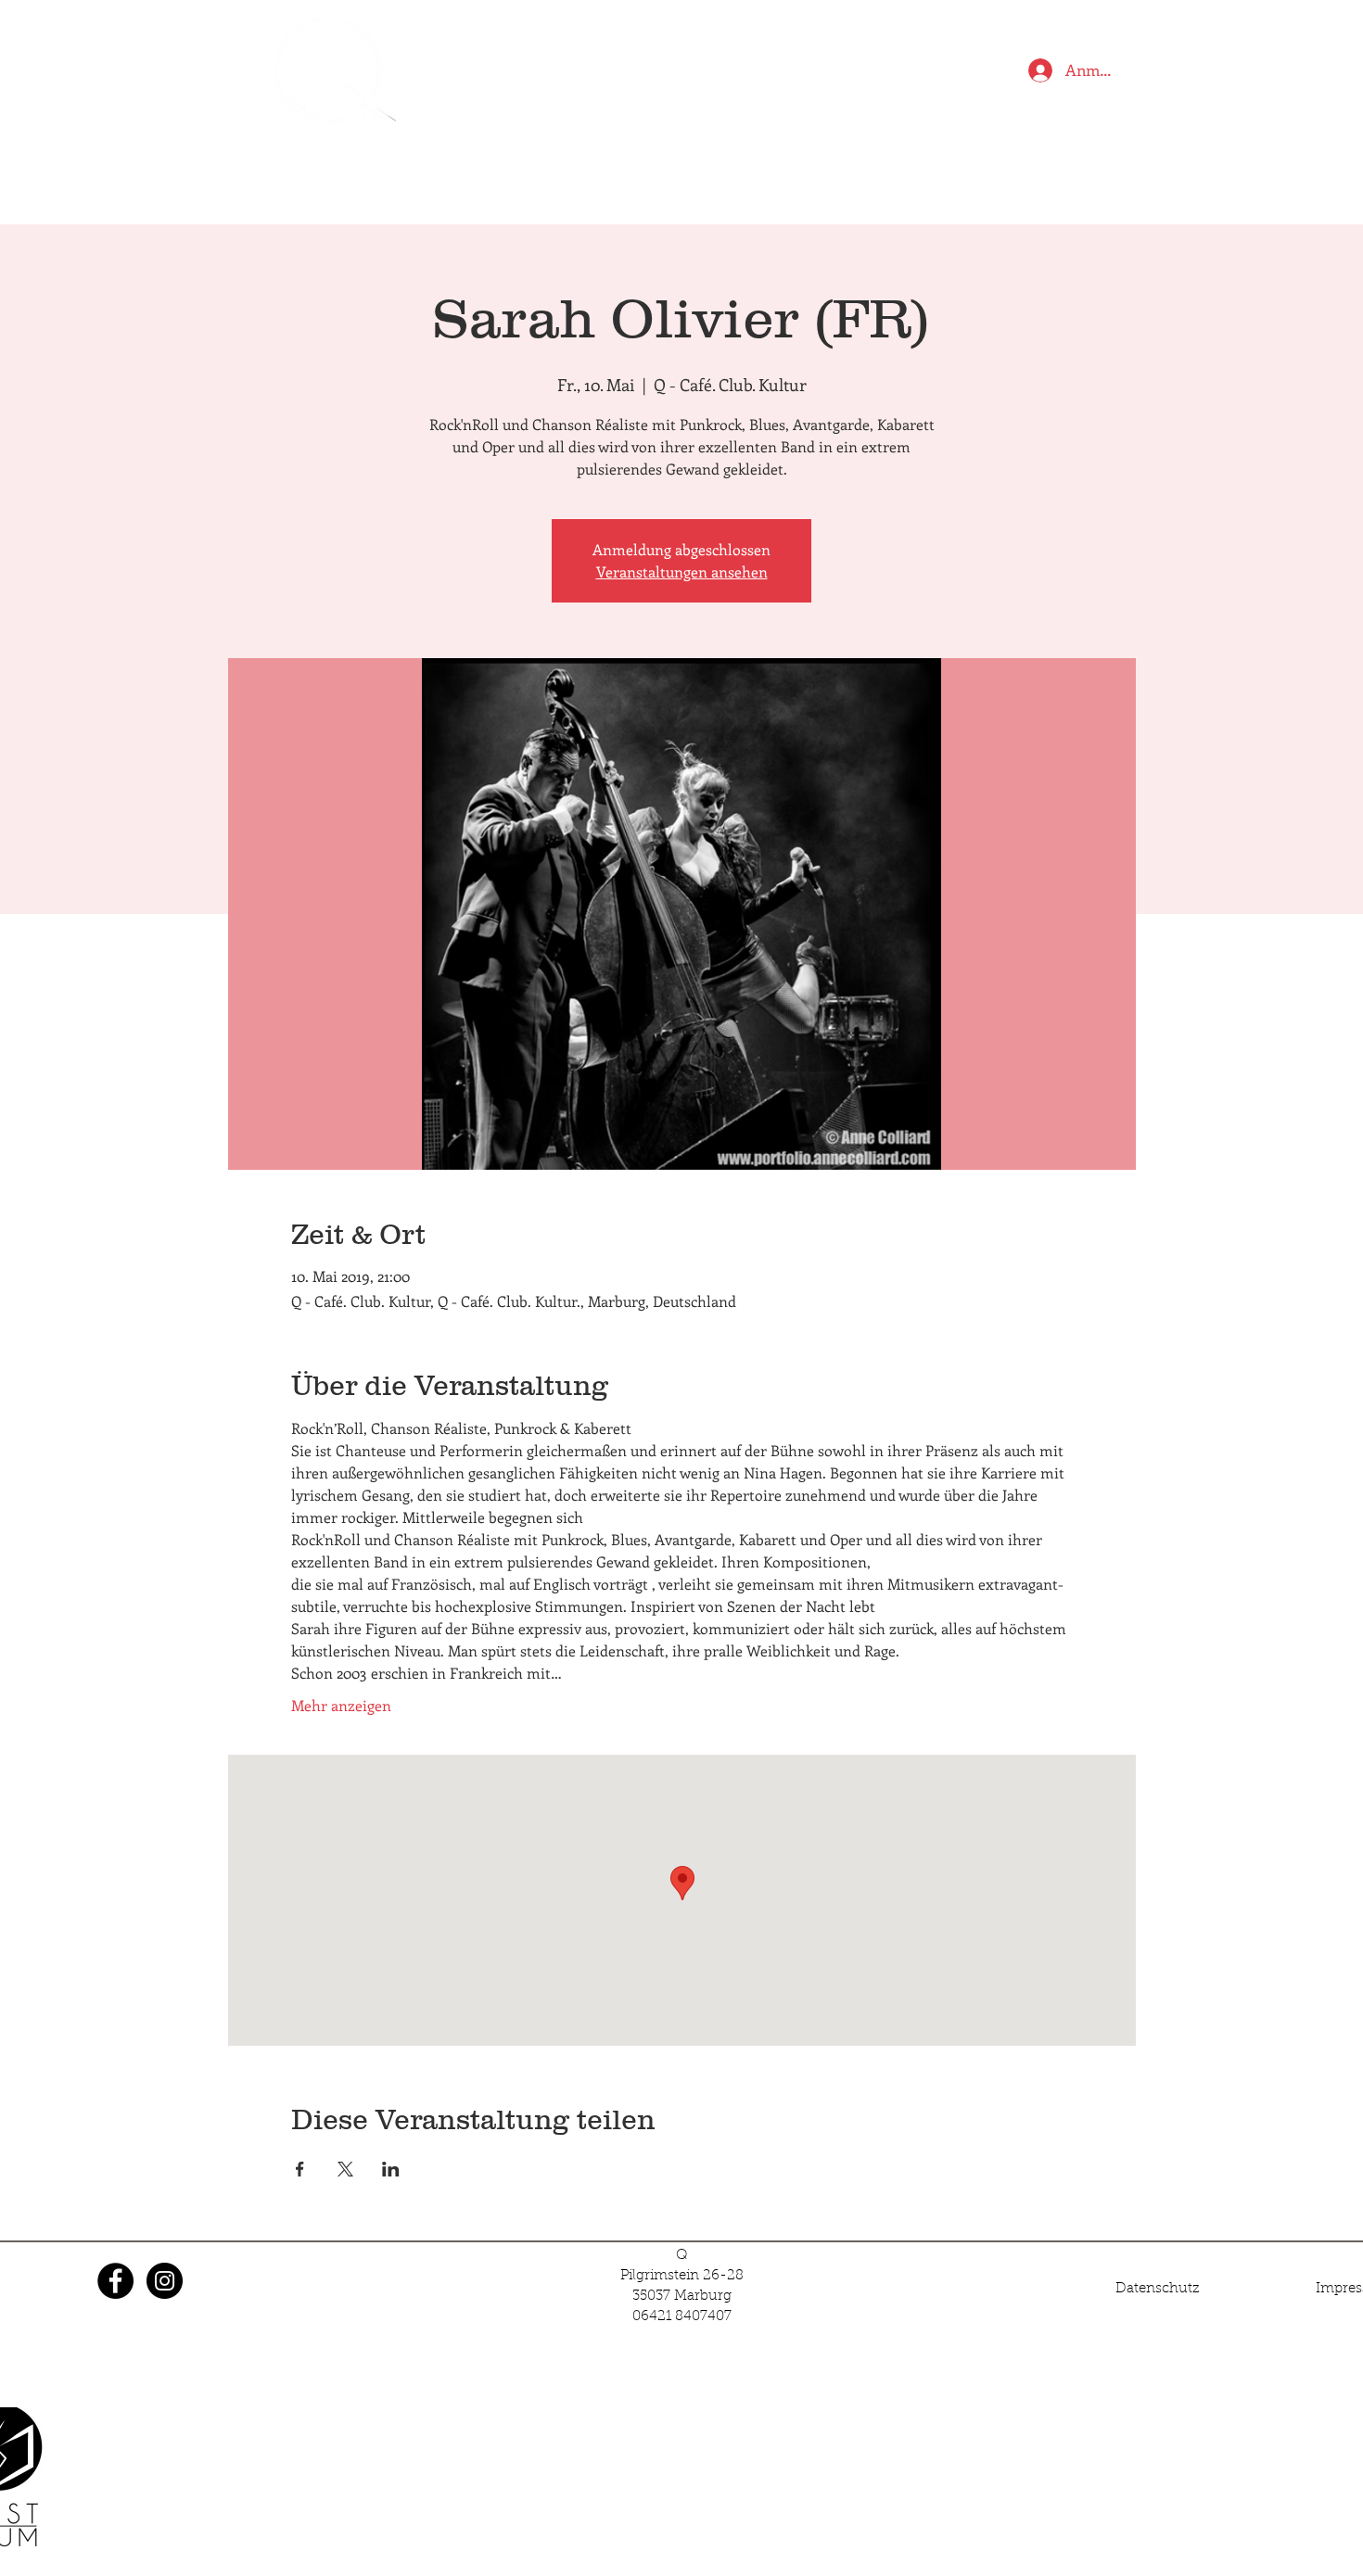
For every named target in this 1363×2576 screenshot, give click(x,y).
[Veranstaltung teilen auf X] (345, 2169)
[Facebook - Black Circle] (115, 2281)
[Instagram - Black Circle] (165, 2281)
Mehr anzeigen (341, 1705)
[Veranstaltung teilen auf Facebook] (300, 2169)
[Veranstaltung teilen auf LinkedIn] (391, 2169)
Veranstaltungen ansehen (682, 571)
